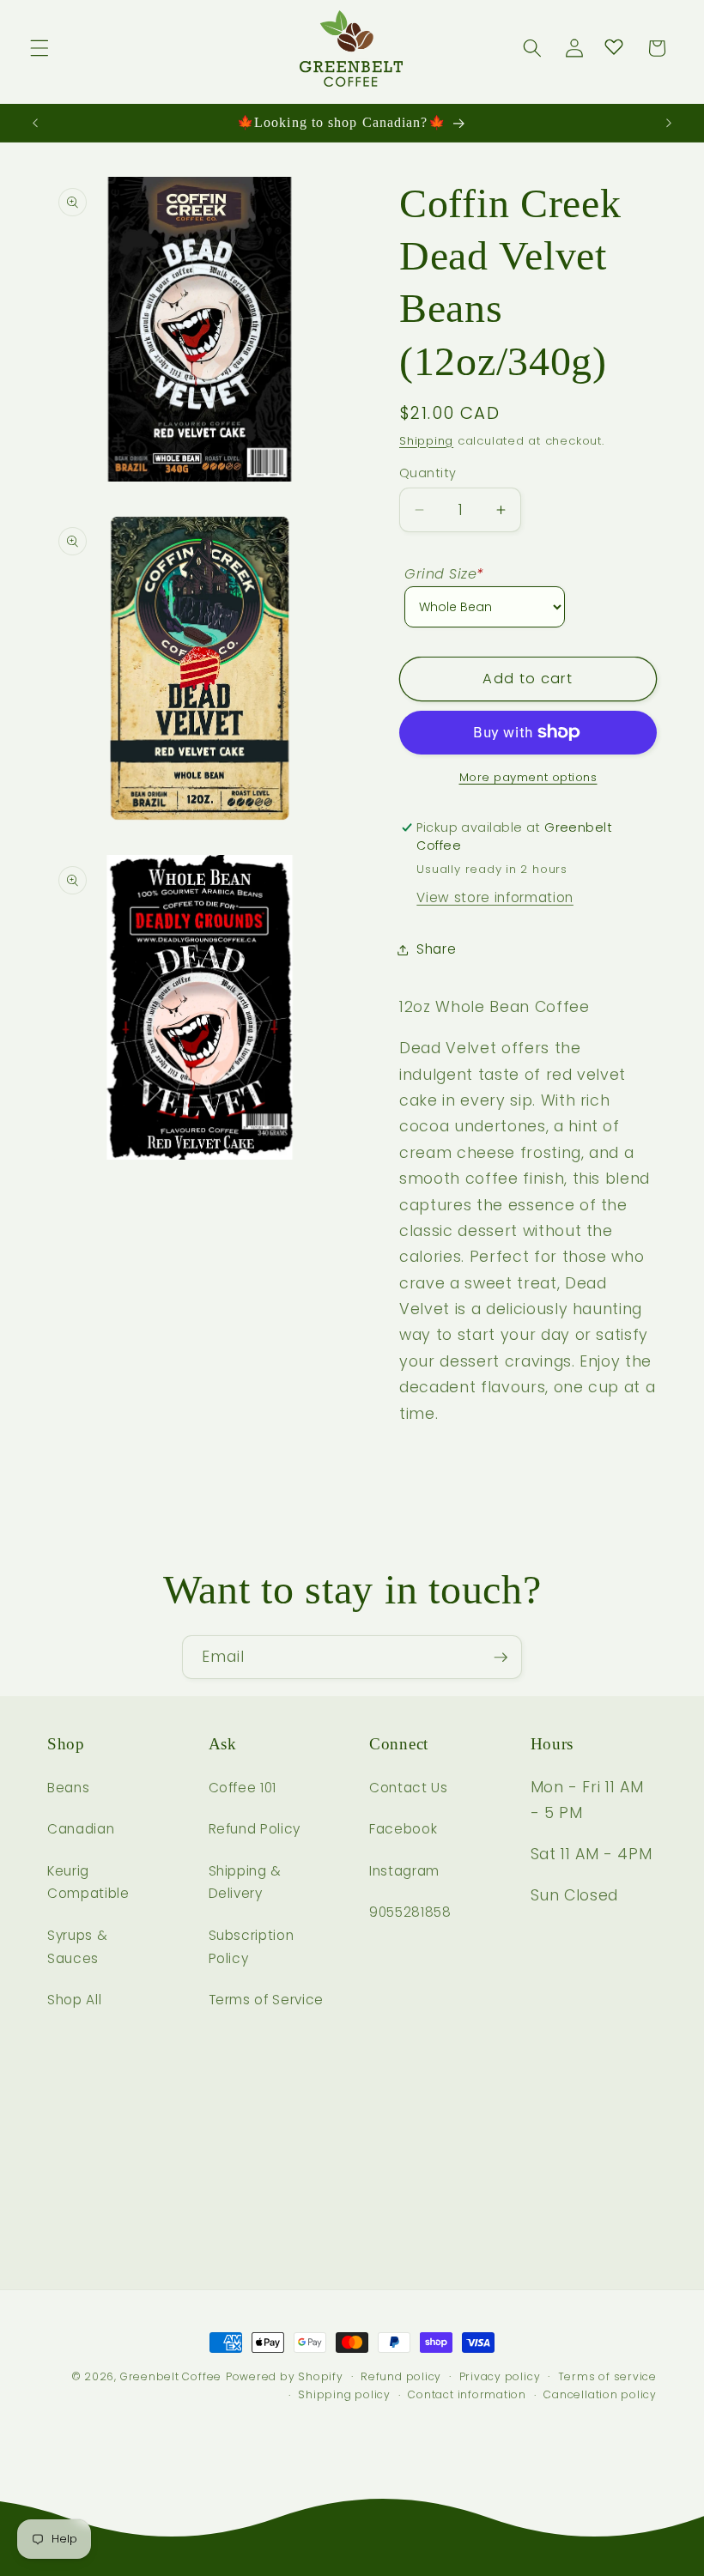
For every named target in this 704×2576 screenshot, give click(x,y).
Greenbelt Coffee (171, 2376)
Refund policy (401, 2376)
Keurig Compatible (88, 1882)
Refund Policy (255, 1829)
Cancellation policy (600, 2394)
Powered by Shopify (285, 2376)
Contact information (467, 2394)
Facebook (403, 1829)
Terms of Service (267, 2000)
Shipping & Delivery (246, 1882)
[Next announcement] (669, 123)
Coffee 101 (243, 1788)
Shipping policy (344, 2394)
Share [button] (436, 949)
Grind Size (444, 574)
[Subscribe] (501, 1658)
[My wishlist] (614, 46)
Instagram (404, 1871)
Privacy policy (500, 2376)
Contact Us (409, 1788)
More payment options (528, 777)
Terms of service (607, 2376)
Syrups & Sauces (77, 1947)
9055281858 (410, 1912)
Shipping (426, 441)
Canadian (81, 1829)
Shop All (74, 2000)
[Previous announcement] (35, 123)
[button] (39, 48)
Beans (68, 1788)
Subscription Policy (252, 1947)
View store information (495, 897)
